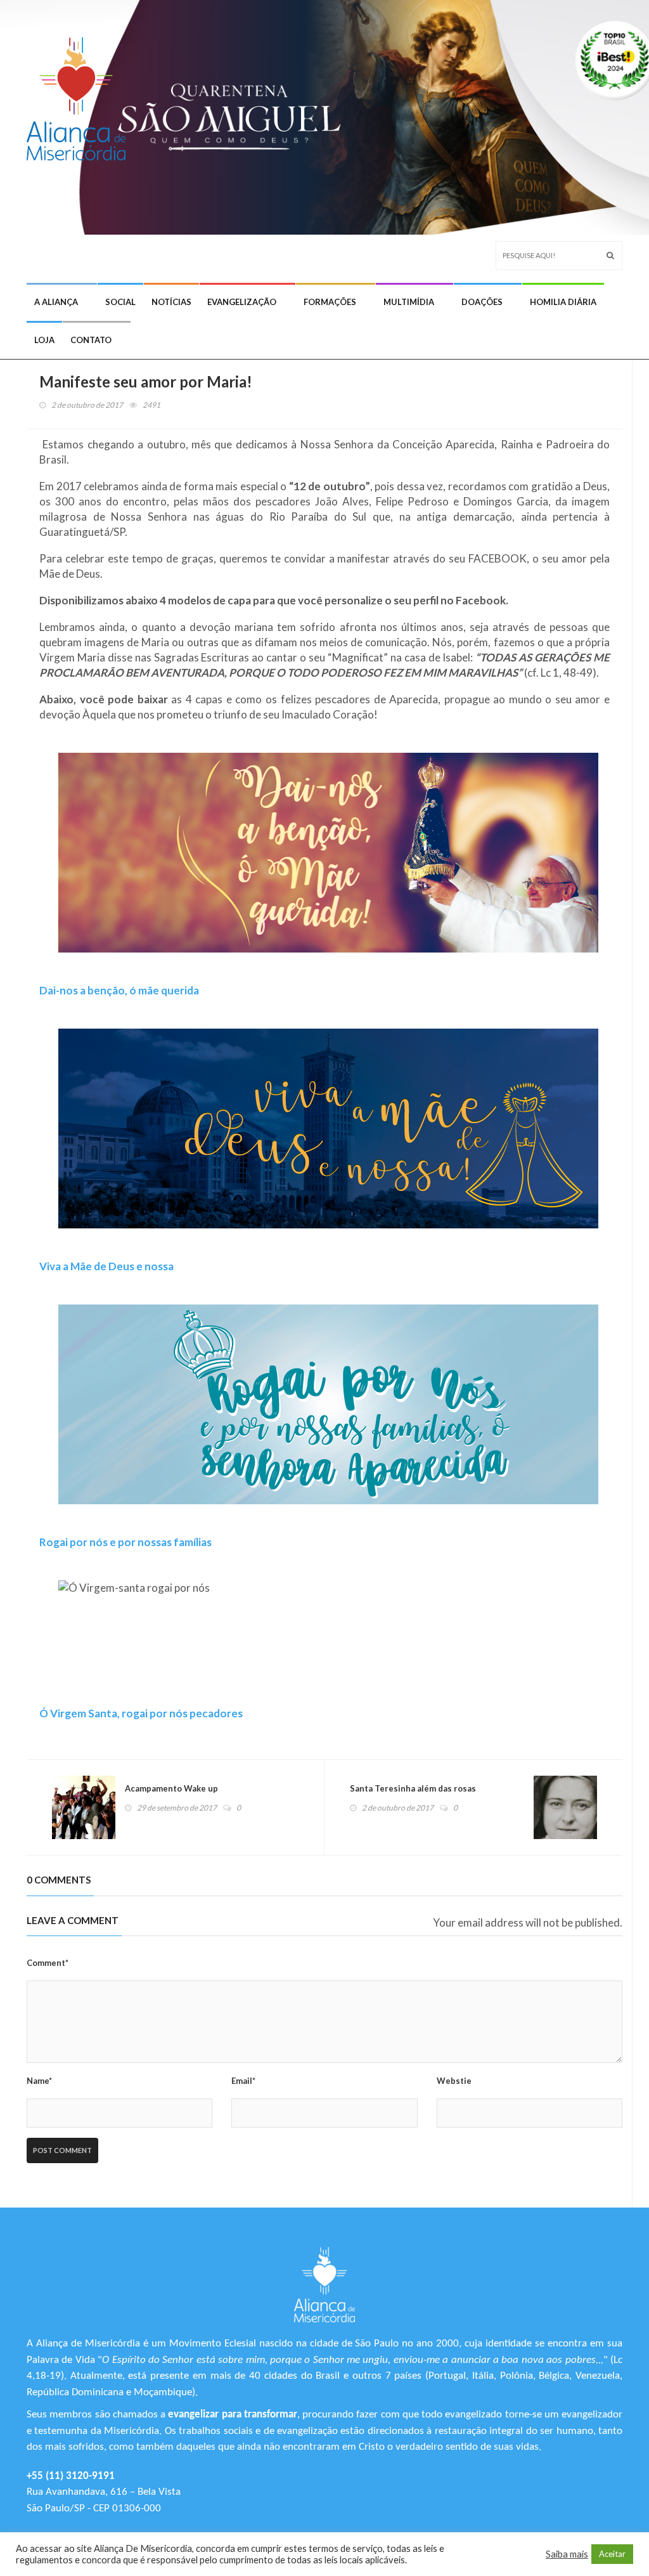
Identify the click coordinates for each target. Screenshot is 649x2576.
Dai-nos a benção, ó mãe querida (119, 990)
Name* (39, 2081)
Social (120, 302)
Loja (44, 340)
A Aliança (56, 302)
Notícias (171, 302)
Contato (91, 340)
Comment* (48, 1963)
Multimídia (409, 302)
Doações (482, 302)
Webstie (454, 2081)
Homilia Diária (563, 302)
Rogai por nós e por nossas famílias (125, 1542)
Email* (243, 2081)
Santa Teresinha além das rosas (413, 1788)
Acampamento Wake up (171, 1788)
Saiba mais (567, 2554)
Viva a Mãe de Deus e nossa (106, 1266)
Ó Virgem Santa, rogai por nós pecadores (141, 1713)
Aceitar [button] (612, 2554)
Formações (330, 302)
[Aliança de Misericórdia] (81, 93)
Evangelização (242, 302)
